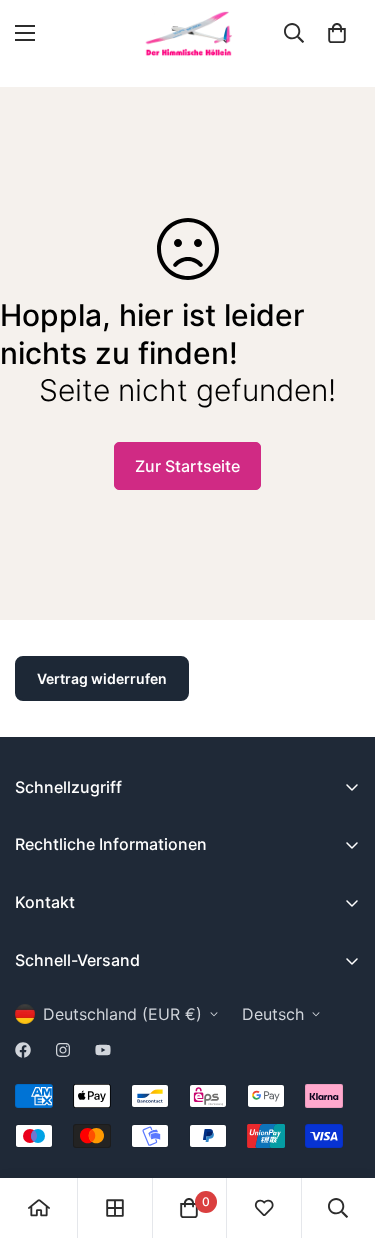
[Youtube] (103, 1050)
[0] (337, 33)
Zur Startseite (187, 466)
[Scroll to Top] (339, 1132)
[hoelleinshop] (188, 33)
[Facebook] (23, 1050)
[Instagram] (63, 1050)
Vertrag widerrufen (102, 678)
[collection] (115, 1208)
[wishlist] (264, 1208)
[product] (39, 1208)
